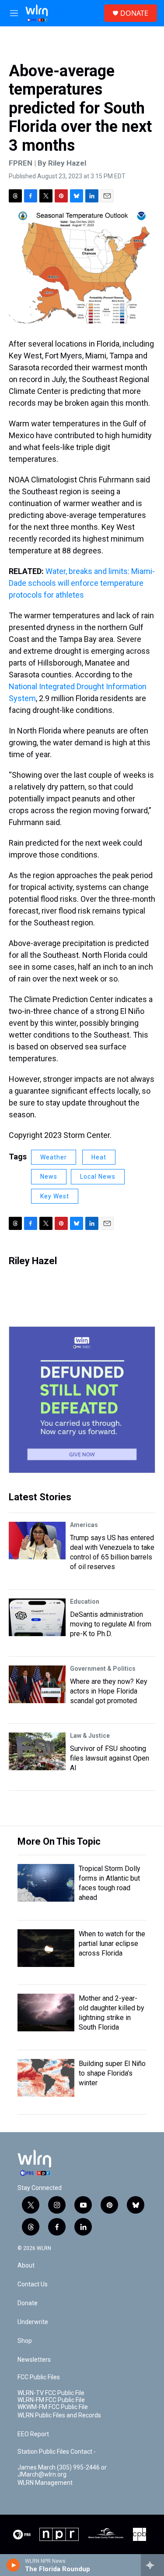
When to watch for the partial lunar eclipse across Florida (112, 1944)
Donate (28, 2303)
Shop (25, 2341)
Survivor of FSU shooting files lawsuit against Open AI (110, 1758)
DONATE (134, 13)
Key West (55, 1196)
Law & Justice (90, 1736)
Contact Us (33, 2284)
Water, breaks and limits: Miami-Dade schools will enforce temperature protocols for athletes (82, 583)
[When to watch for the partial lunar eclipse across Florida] (46, 1948)
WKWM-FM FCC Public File (53, 2407)
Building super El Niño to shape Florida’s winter (112, 2073)
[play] (13, 2565)
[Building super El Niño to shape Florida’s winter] (46, 2078)
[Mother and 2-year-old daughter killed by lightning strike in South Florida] (46, 2013)
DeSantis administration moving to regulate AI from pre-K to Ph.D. (111, 1624)
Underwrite (33, 2322)
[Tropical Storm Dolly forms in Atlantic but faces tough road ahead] (46, 1883)
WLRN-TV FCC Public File (51, 2393)
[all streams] (152, 2565)
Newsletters (34, 2360)
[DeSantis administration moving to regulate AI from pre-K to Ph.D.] (37, 1617)
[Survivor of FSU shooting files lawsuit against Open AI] (37, 1751)
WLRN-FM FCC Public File (51, 2400)
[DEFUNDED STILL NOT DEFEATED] (82, 1400)
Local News (98, 1176)
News (49, 1176)
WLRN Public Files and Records (59, 2415)
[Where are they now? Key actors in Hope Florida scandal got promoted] (37, 1684)
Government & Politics (103, 1669)
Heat (99, 1157)
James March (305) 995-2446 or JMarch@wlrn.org (62, 2471)
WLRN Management (45, 2483)
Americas (84, 1525)
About (26, 2266)
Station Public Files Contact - (57, 2452)
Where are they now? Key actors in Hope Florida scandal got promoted (109, 1691)
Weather (54, 1157)
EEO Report (33, 2434)
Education (85, 1602)
